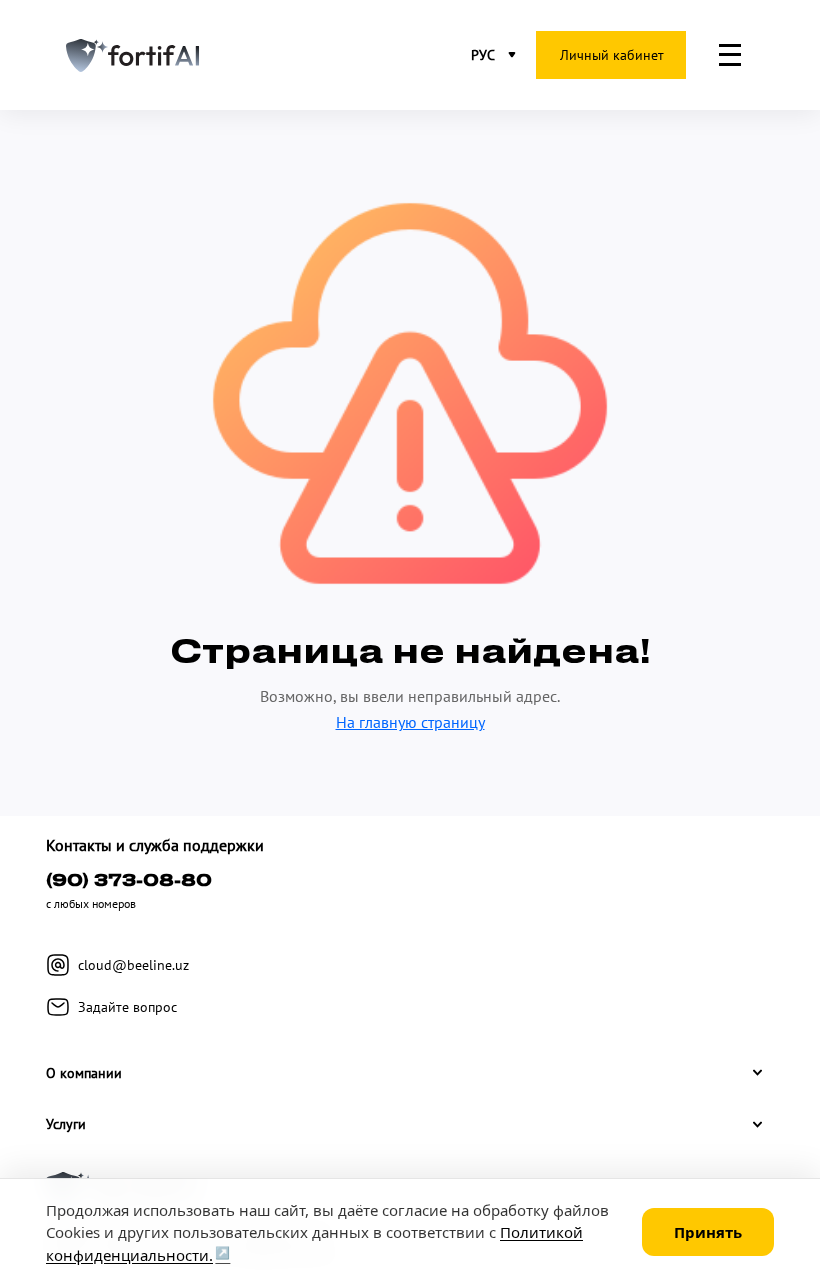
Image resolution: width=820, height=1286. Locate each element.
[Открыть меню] (730, 55)
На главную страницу (410, 722)
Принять (708, 1232)
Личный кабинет (612, 55)
